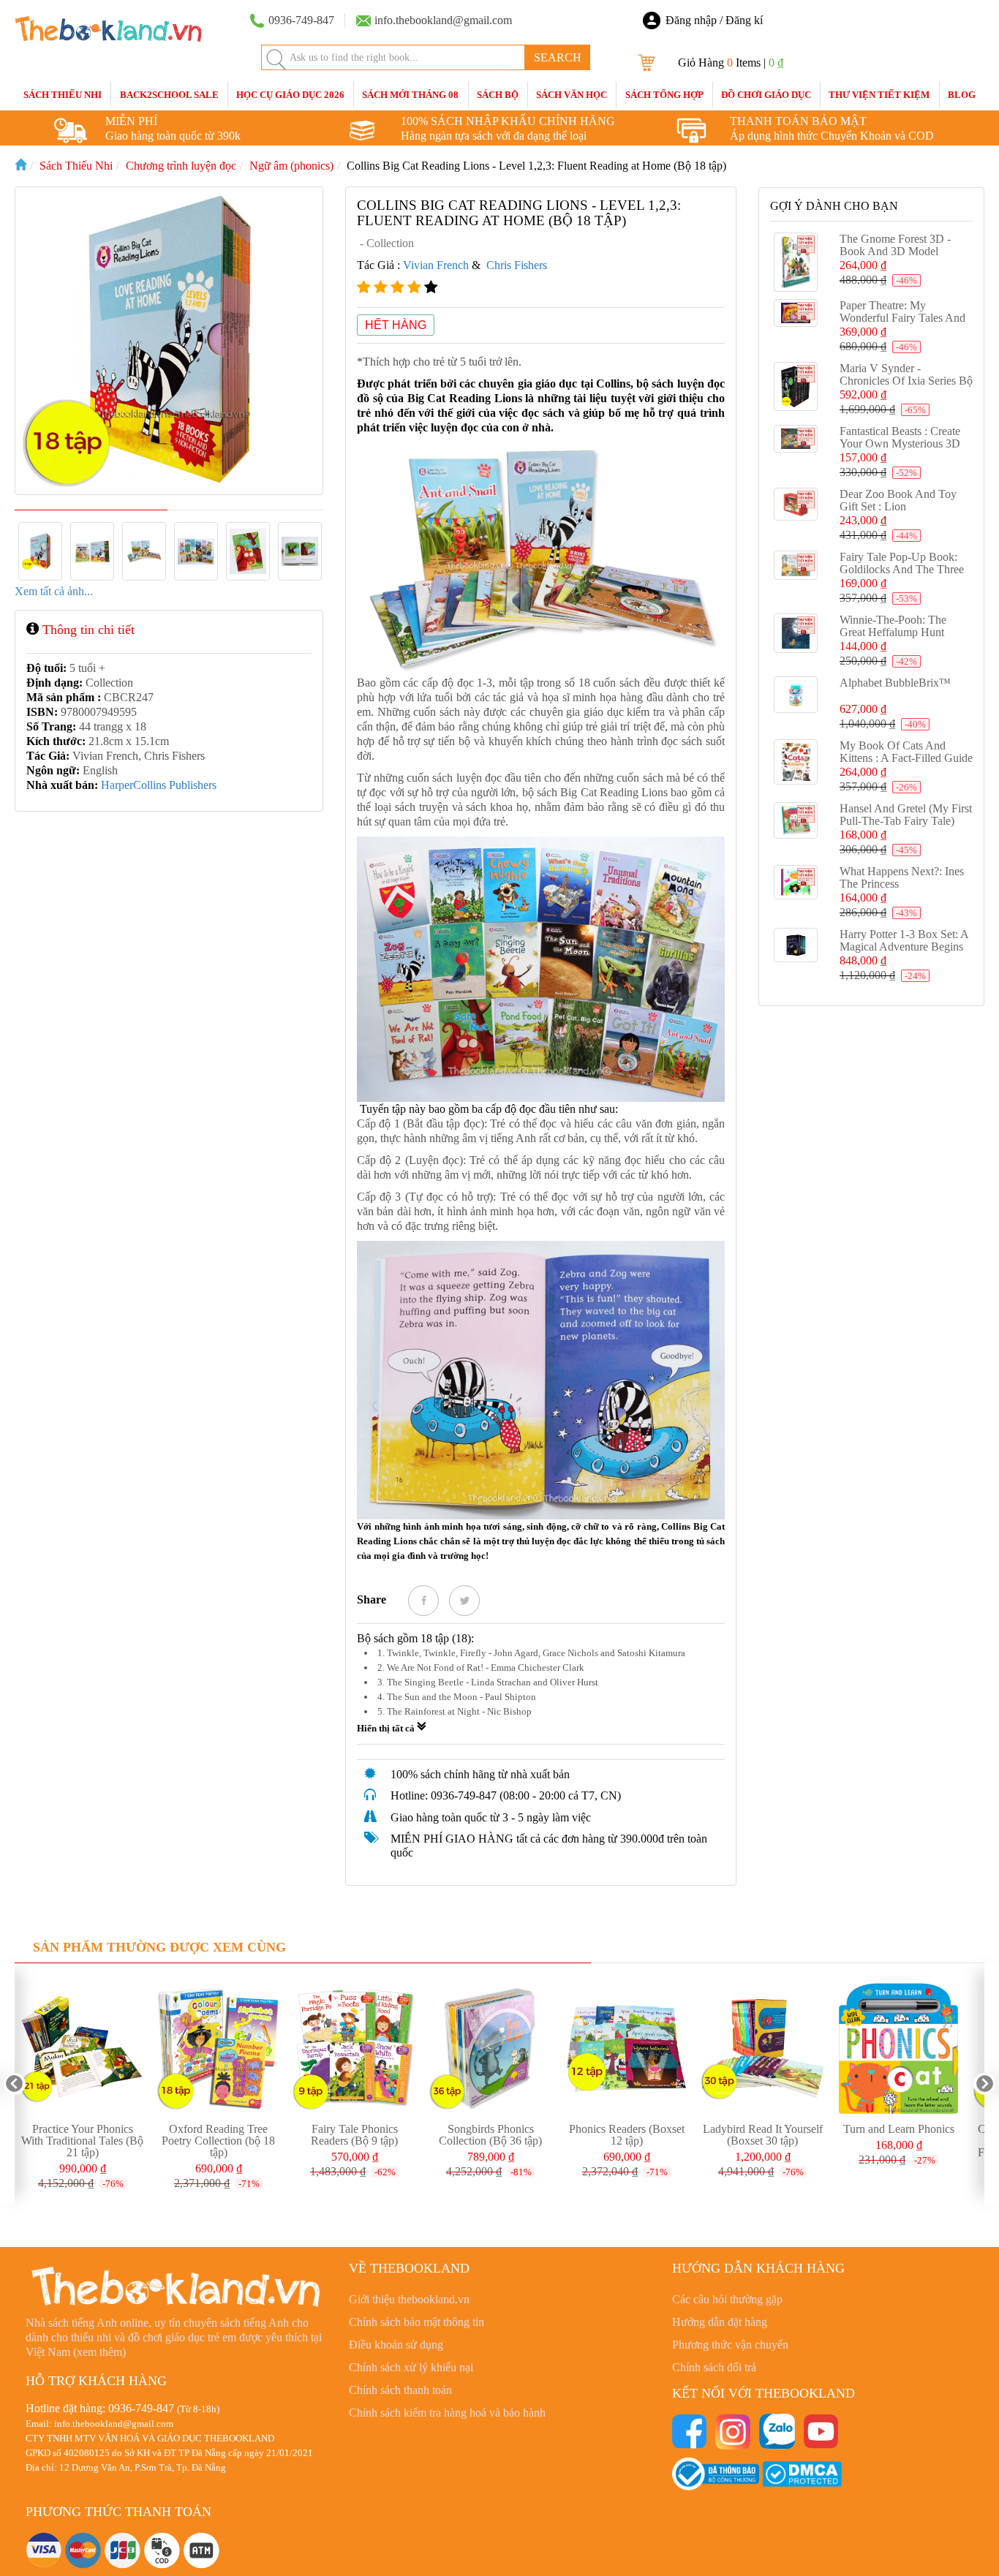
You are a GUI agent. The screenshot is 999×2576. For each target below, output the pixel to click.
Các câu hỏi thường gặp (727, 2299)
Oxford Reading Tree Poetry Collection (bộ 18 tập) (218, 2141)
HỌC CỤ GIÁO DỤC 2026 (290, 95)
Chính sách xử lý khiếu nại (411, 2367)
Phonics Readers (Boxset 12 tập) (627, 2135)
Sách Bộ (498, 95)
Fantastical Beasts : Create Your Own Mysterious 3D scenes (900, 443)
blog (962, 95)
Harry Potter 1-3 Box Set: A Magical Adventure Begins (904, 940)
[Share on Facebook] (423, 1601)
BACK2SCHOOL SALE (169, 95)
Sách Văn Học (572, 95)
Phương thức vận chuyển (730, 2345)
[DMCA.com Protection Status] (802, 2473)
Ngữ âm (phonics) (291, 166)
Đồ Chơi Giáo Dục (766, 95)
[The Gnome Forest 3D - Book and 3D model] (796, 262)
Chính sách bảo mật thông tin (416, 2322)
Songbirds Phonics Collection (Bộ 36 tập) (490, 2135)
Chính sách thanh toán (400, 2390)
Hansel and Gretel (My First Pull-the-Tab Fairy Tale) (906, 815)
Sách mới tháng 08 (410, 95)
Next (984, 2084)
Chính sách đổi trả (714, 2367)
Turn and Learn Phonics (899, 2129)
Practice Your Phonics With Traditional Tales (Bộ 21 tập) (82, 2141)
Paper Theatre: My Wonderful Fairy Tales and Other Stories (902, 318)
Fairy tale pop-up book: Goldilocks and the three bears (902, 569)
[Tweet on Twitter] (464, 1601)
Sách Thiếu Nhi (63, 95)
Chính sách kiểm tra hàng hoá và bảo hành (447, 2413)
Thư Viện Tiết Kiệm (879, 95)
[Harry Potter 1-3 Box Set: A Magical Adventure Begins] (796, 945)
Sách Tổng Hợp (664, 95)
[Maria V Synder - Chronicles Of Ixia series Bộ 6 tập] (796, 387)
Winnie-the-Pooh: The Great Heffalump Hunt (893, 626)
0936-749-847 (141, 2408)
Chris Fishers (517, 265)
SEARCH (558, 57)
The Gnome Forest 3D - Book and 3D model (895, 245)
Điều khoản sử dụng (396, 2345)
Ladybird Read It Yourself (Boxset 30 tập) (763, 2135)
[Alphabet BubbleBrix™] (796, 695)
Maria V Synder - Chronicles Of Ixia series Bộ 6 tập (906, 381)
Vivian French (436, 265)
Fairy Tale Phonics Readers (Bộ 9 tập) (354, 2135)
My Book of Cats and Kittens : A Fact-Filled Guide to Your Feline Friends (906, 758)
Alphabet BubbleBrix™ (895, 683)
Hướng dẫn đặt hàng (720, 2322)
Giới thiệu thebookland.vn (409, 2299)
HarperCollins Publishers (159, 785)
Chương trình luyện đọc (181, 166)
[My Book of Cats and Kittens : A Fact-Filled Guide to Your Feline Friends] (796, 762)
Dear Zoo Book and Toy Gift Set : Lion (898, 500)
